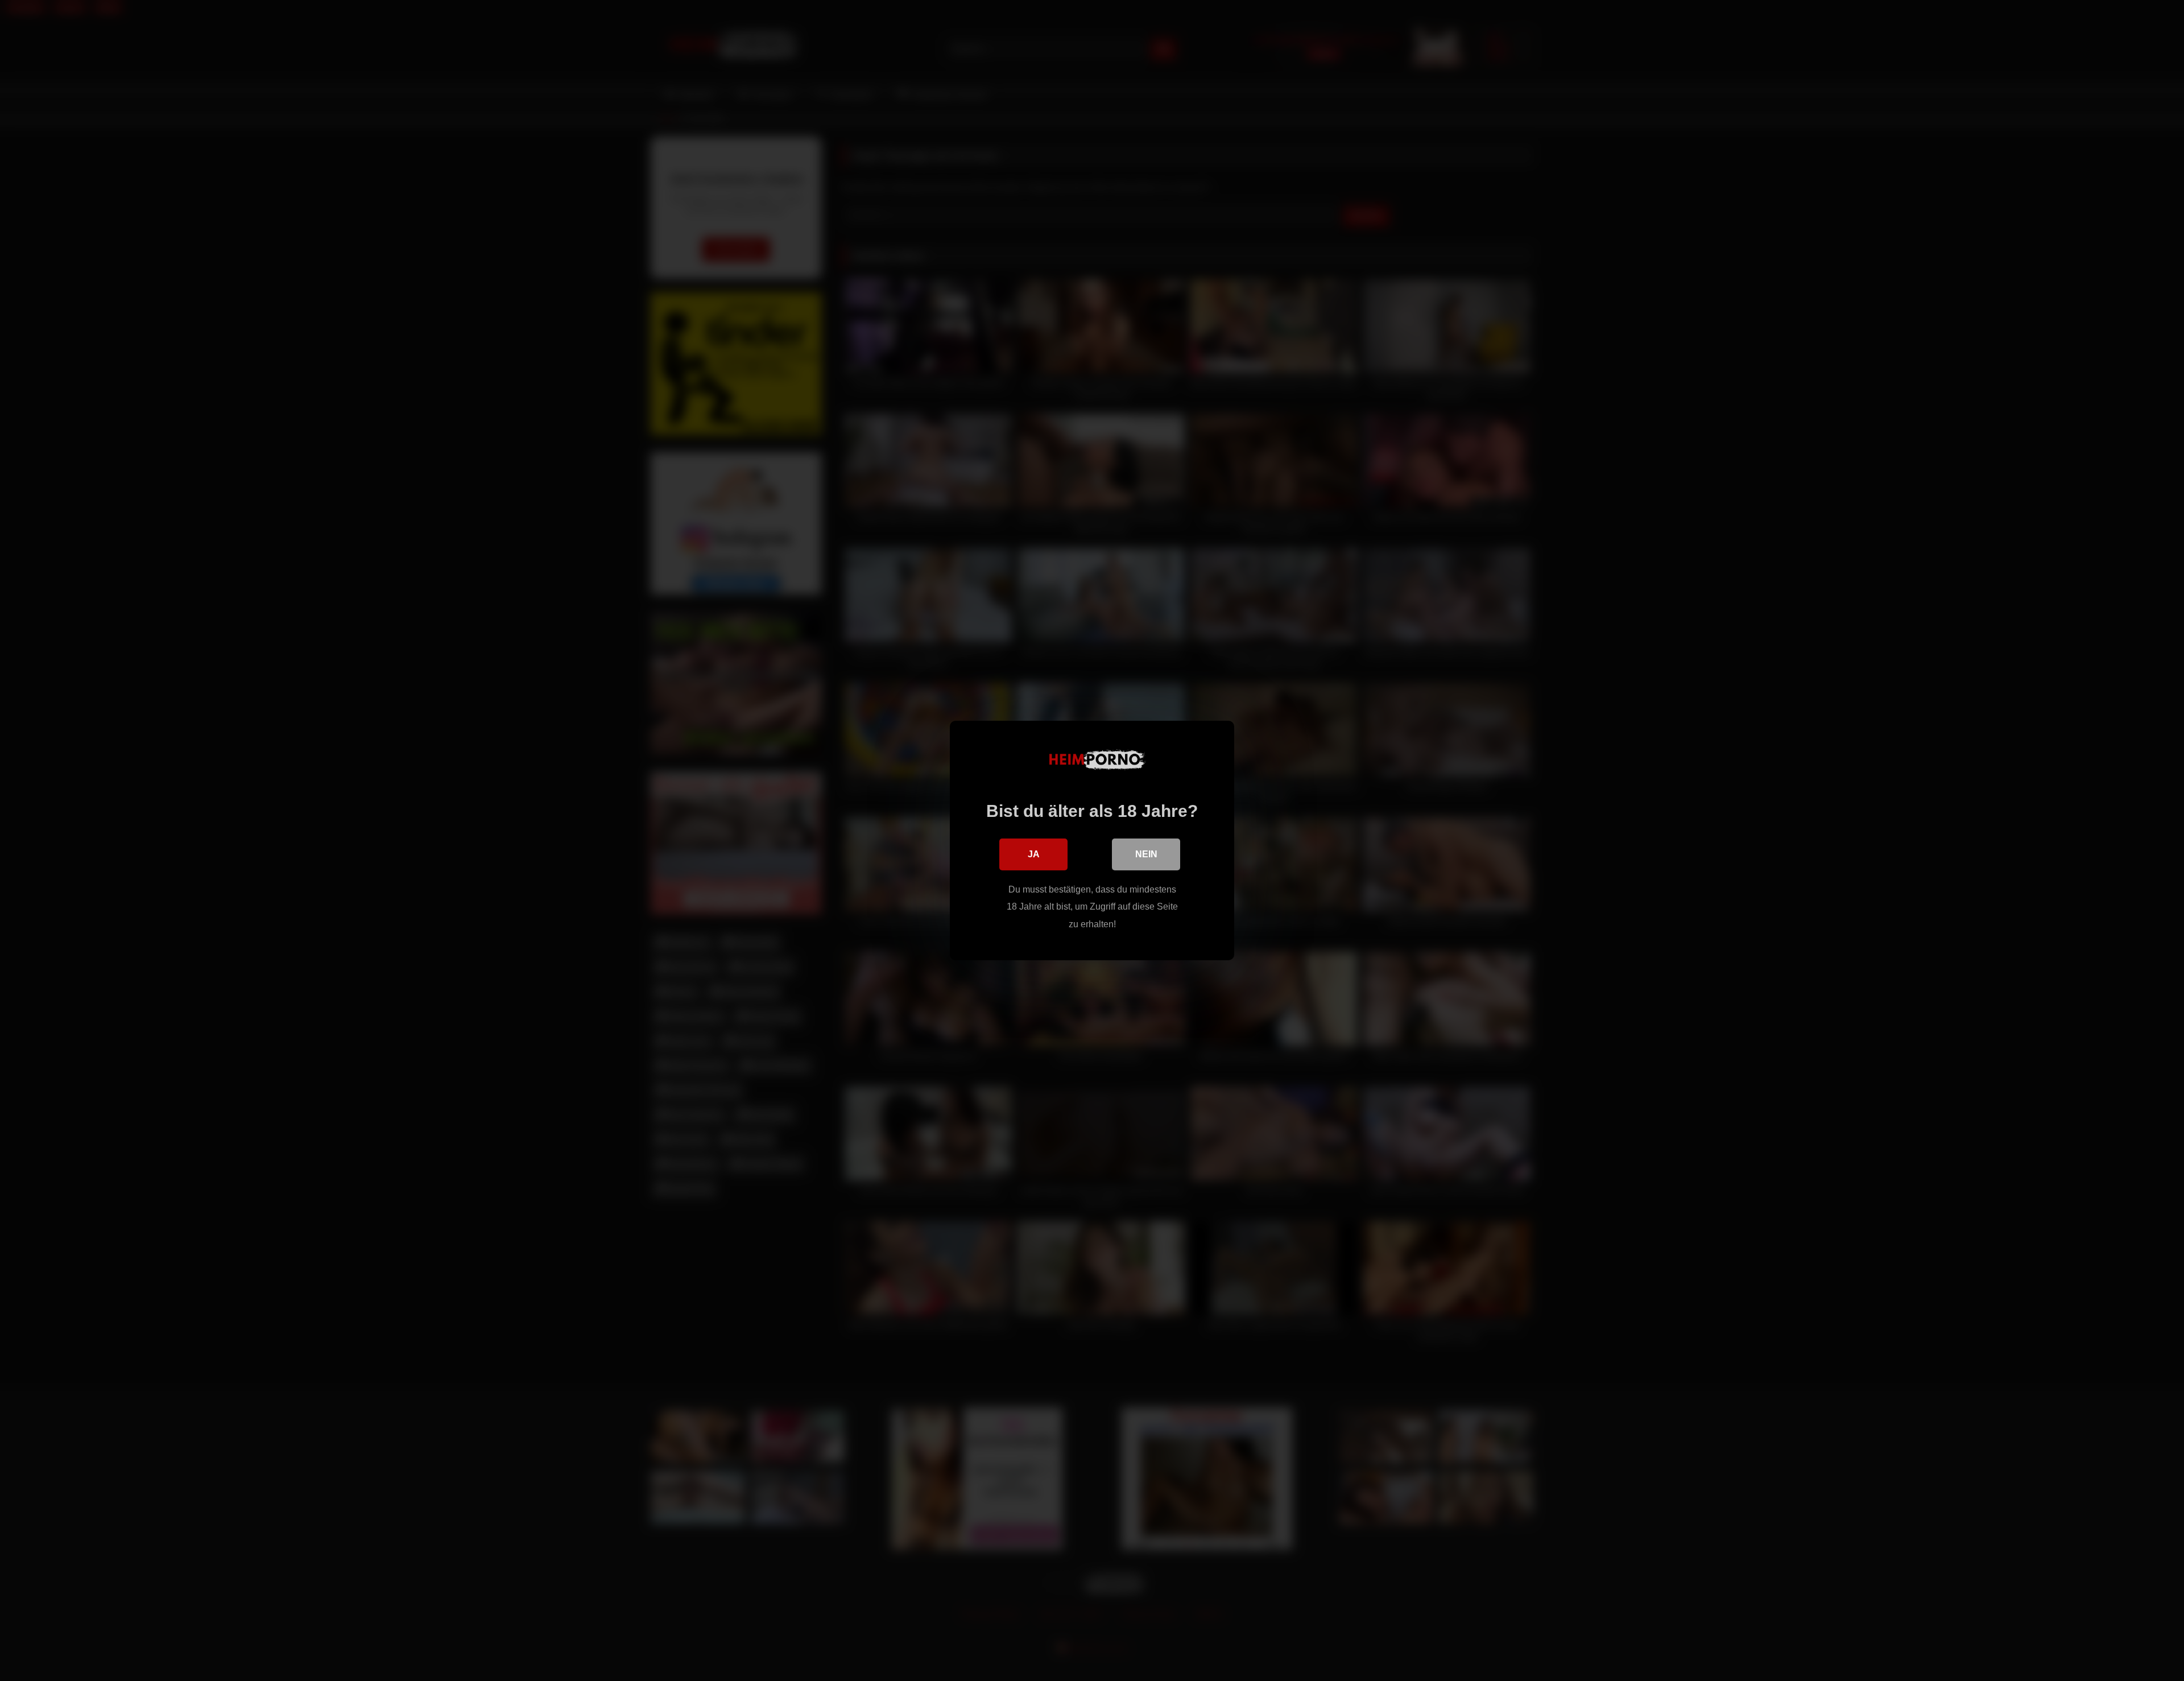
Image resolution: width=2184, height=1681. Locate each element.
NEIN (1146, 854)
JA (1034, 854)
